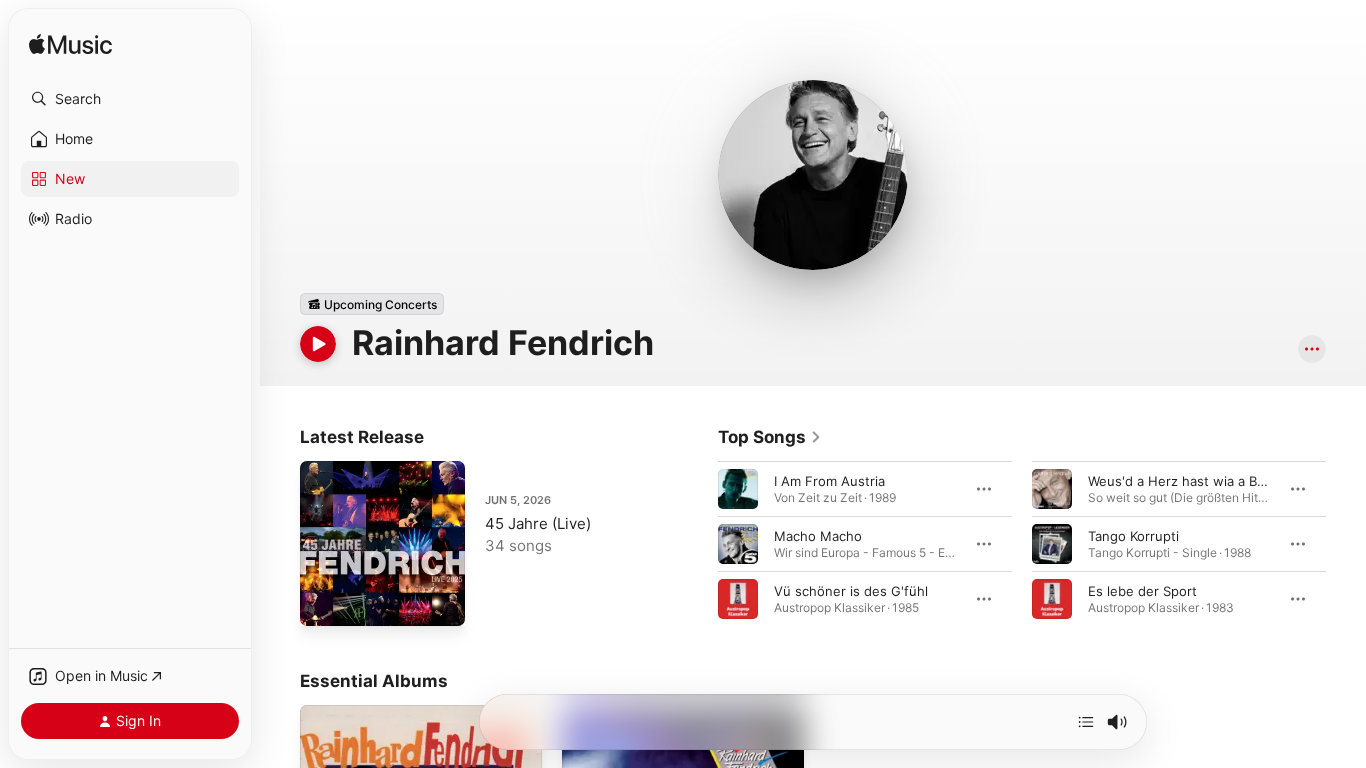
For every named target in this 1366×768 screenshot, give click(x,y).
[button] (130, 99)
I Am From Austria (829, 481)
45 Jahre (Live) (538, 523)
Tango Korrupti (1133, 536)
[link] (770, 437)
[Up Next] (1086, 722)
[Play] (318, 344)
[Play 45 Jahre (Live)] (325, 601)
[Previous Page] (698, 544)
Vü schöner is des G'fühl (851, 591)
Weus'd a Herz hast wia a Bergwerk (1198, 481)
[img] (70, 45)
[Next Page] (1346, 544)
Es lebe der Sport (1142, 591)
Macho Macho (818, 536)
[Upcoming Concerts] (372, 304)
